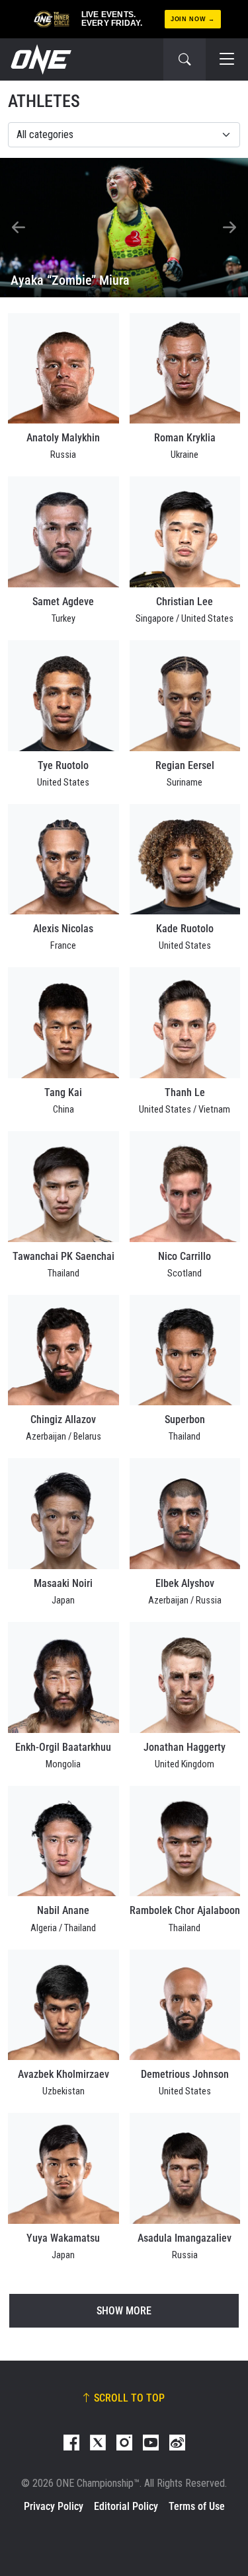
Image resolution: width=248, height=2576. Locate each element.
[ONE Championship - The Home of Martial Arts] (40, 59)
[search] (185, 59)
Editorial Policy (126, 2506)
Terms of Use (197, 2506)
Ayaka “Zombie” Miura (70, 280)
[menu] (227, 59)
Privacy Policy (54, 2506)
